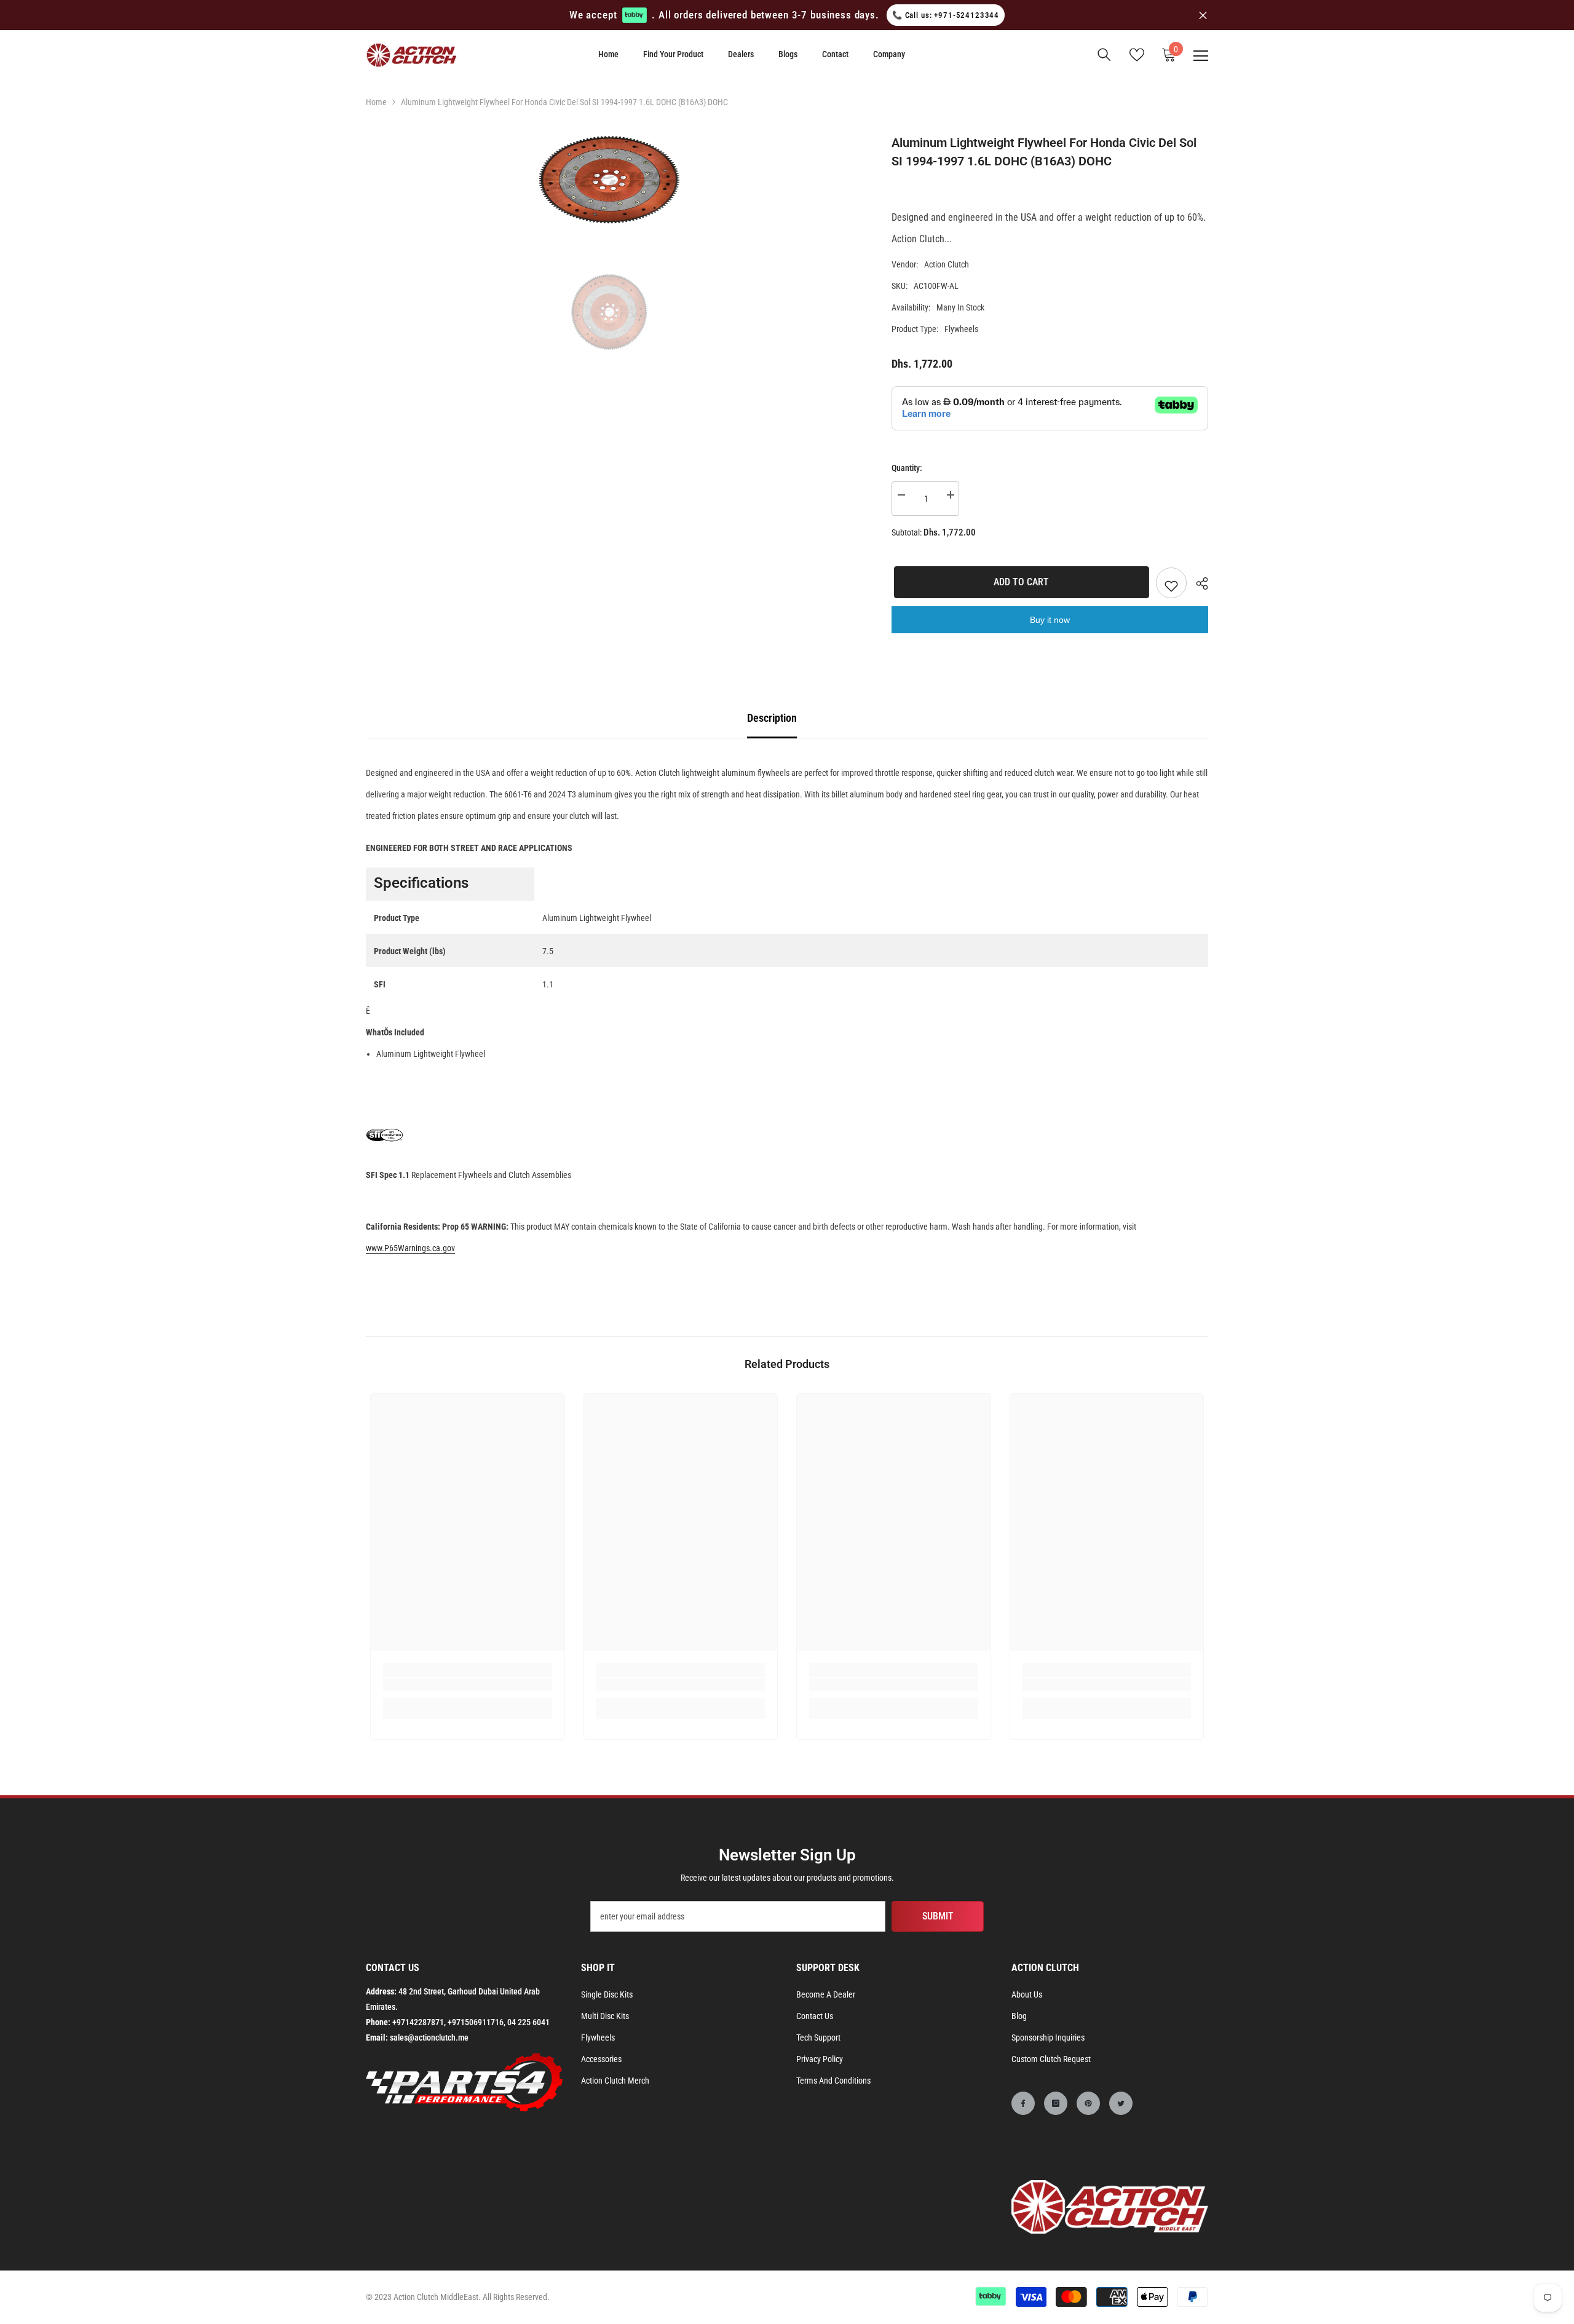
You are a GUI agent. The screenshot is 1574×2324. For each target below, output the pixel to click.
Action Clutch (947, 264)
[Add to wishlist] (1171, 583)
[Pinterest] (1088, 2103)
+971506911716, (477, 2022)
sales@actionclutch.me (429, 2037)
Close (1203, 15)
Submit (938, 1916)
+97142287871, (419, 2022)
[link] (468, 1685)
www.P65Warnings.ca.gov (410, 1248)
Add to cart (1019, 582)
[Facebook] (1023, 2103)
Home (376, 102)
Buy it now (1050, 620)
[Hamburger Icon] (1201, 56)
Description (772, 718)
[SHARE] (1197, 583)
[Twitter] (1121, 2103)
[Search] (1104, 55)
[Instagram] (1056, 2103)
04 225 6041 (528, 2022)
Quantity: (907, 468)
